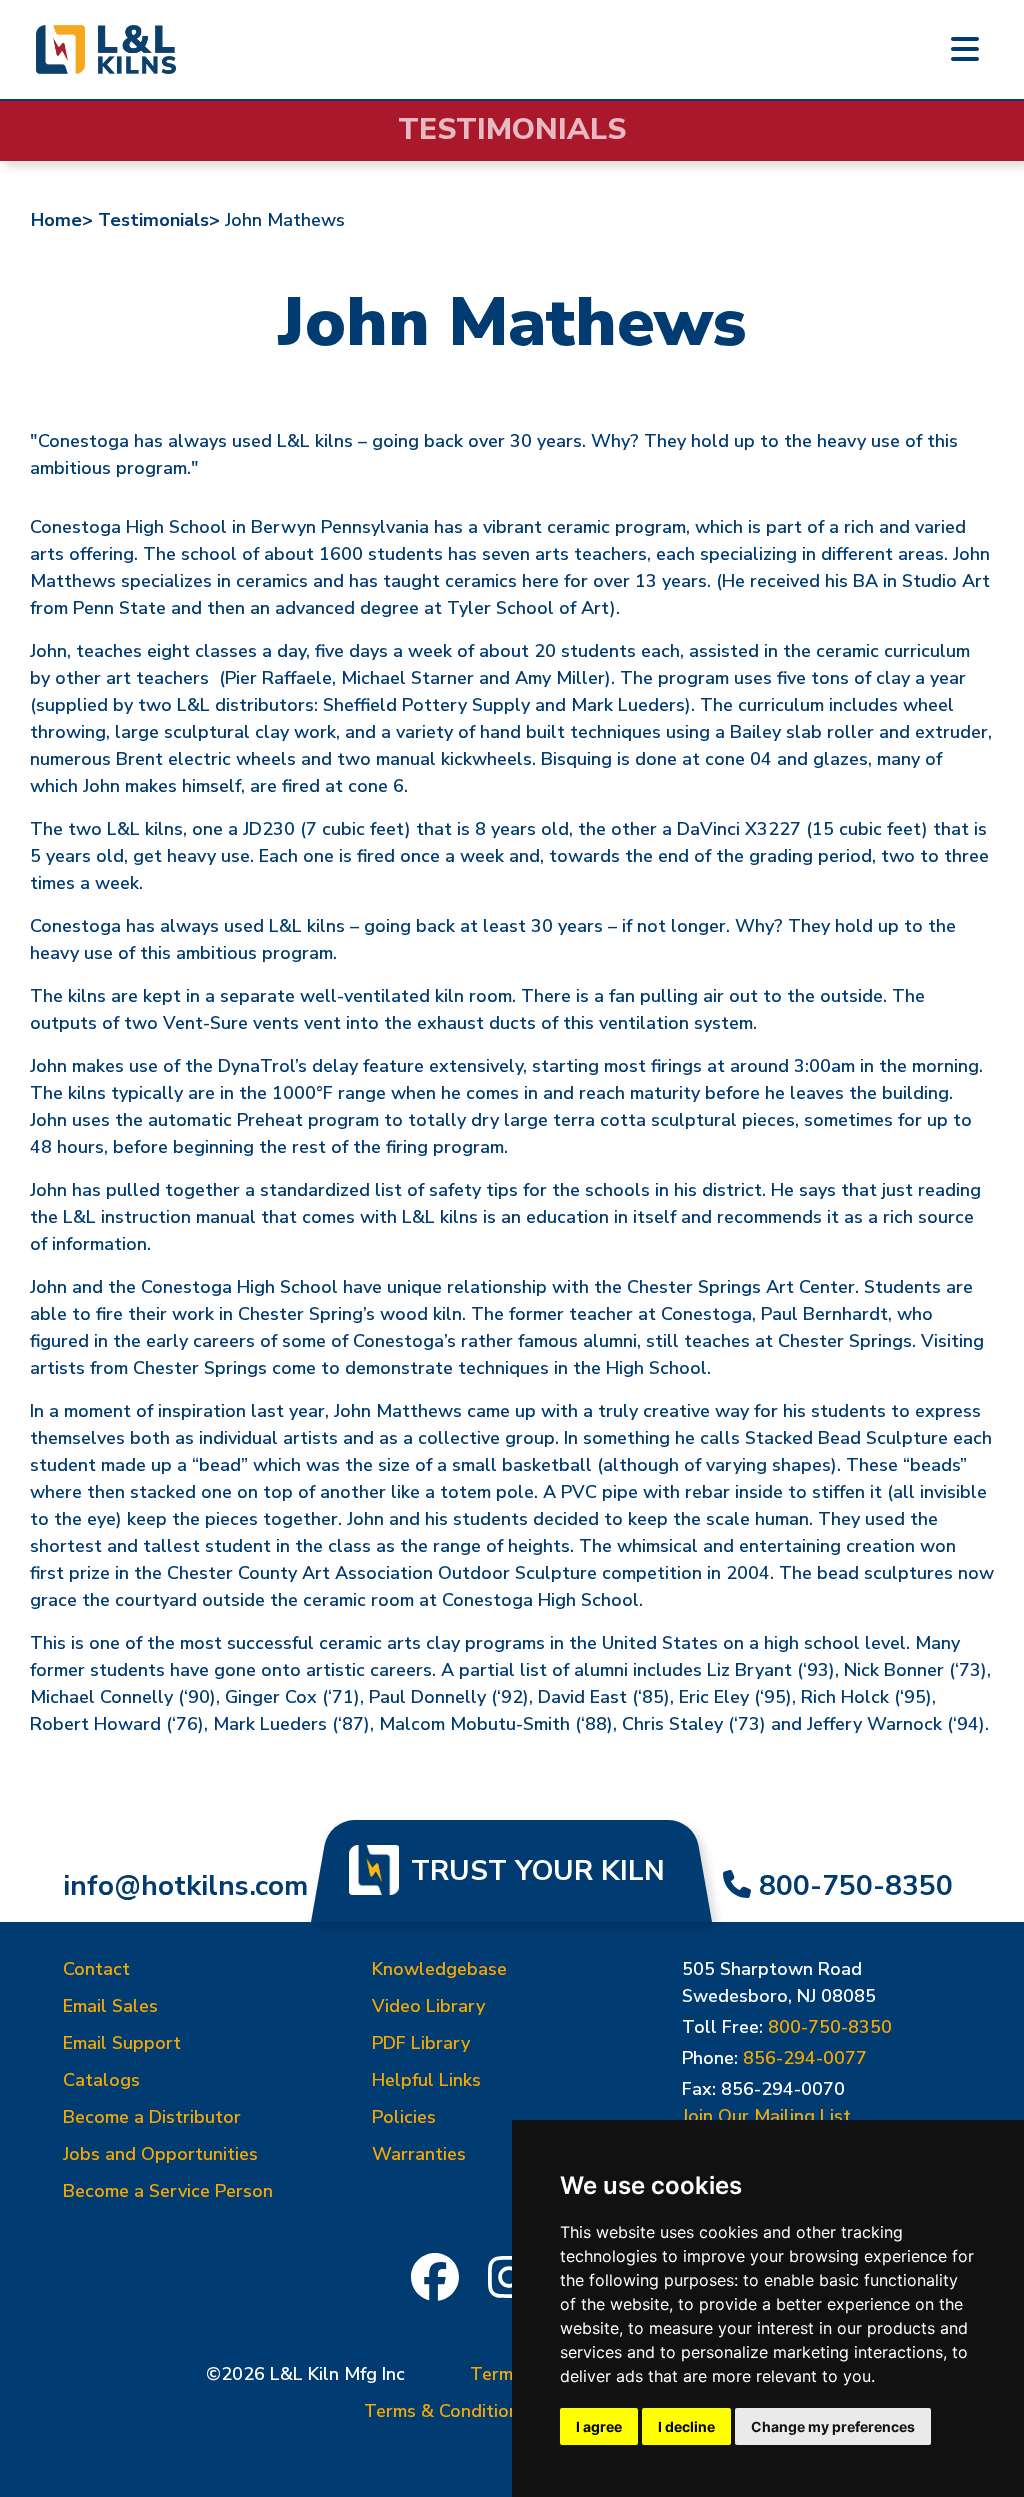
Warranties (419, 2154)
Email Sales (110, 2006)
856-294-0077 (805, 2058)
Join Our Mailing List (766, 2116)
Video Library (428, 2006)
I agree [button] (599, 2426)
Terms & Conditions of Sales (482, 2411)
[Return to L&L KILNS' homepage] (106, 49)
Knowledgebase (439, 1969)
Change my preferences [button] (833, 2426)
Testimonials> (159, 220)
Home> (62, 220)
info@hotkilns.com (185, 1886)
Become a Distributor (152, 2117)
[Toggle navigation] (965, 50)
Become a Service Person (168, 2191)
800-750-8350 (856, 1886)
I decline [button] (686, 2426)
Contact (96, 1969)
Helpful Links (426, 2080)
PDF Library (421, 2043)
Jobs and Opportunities (160, 2154)
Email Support (122, 2043)
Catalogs (101, 2080)
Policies (404, 2117)
